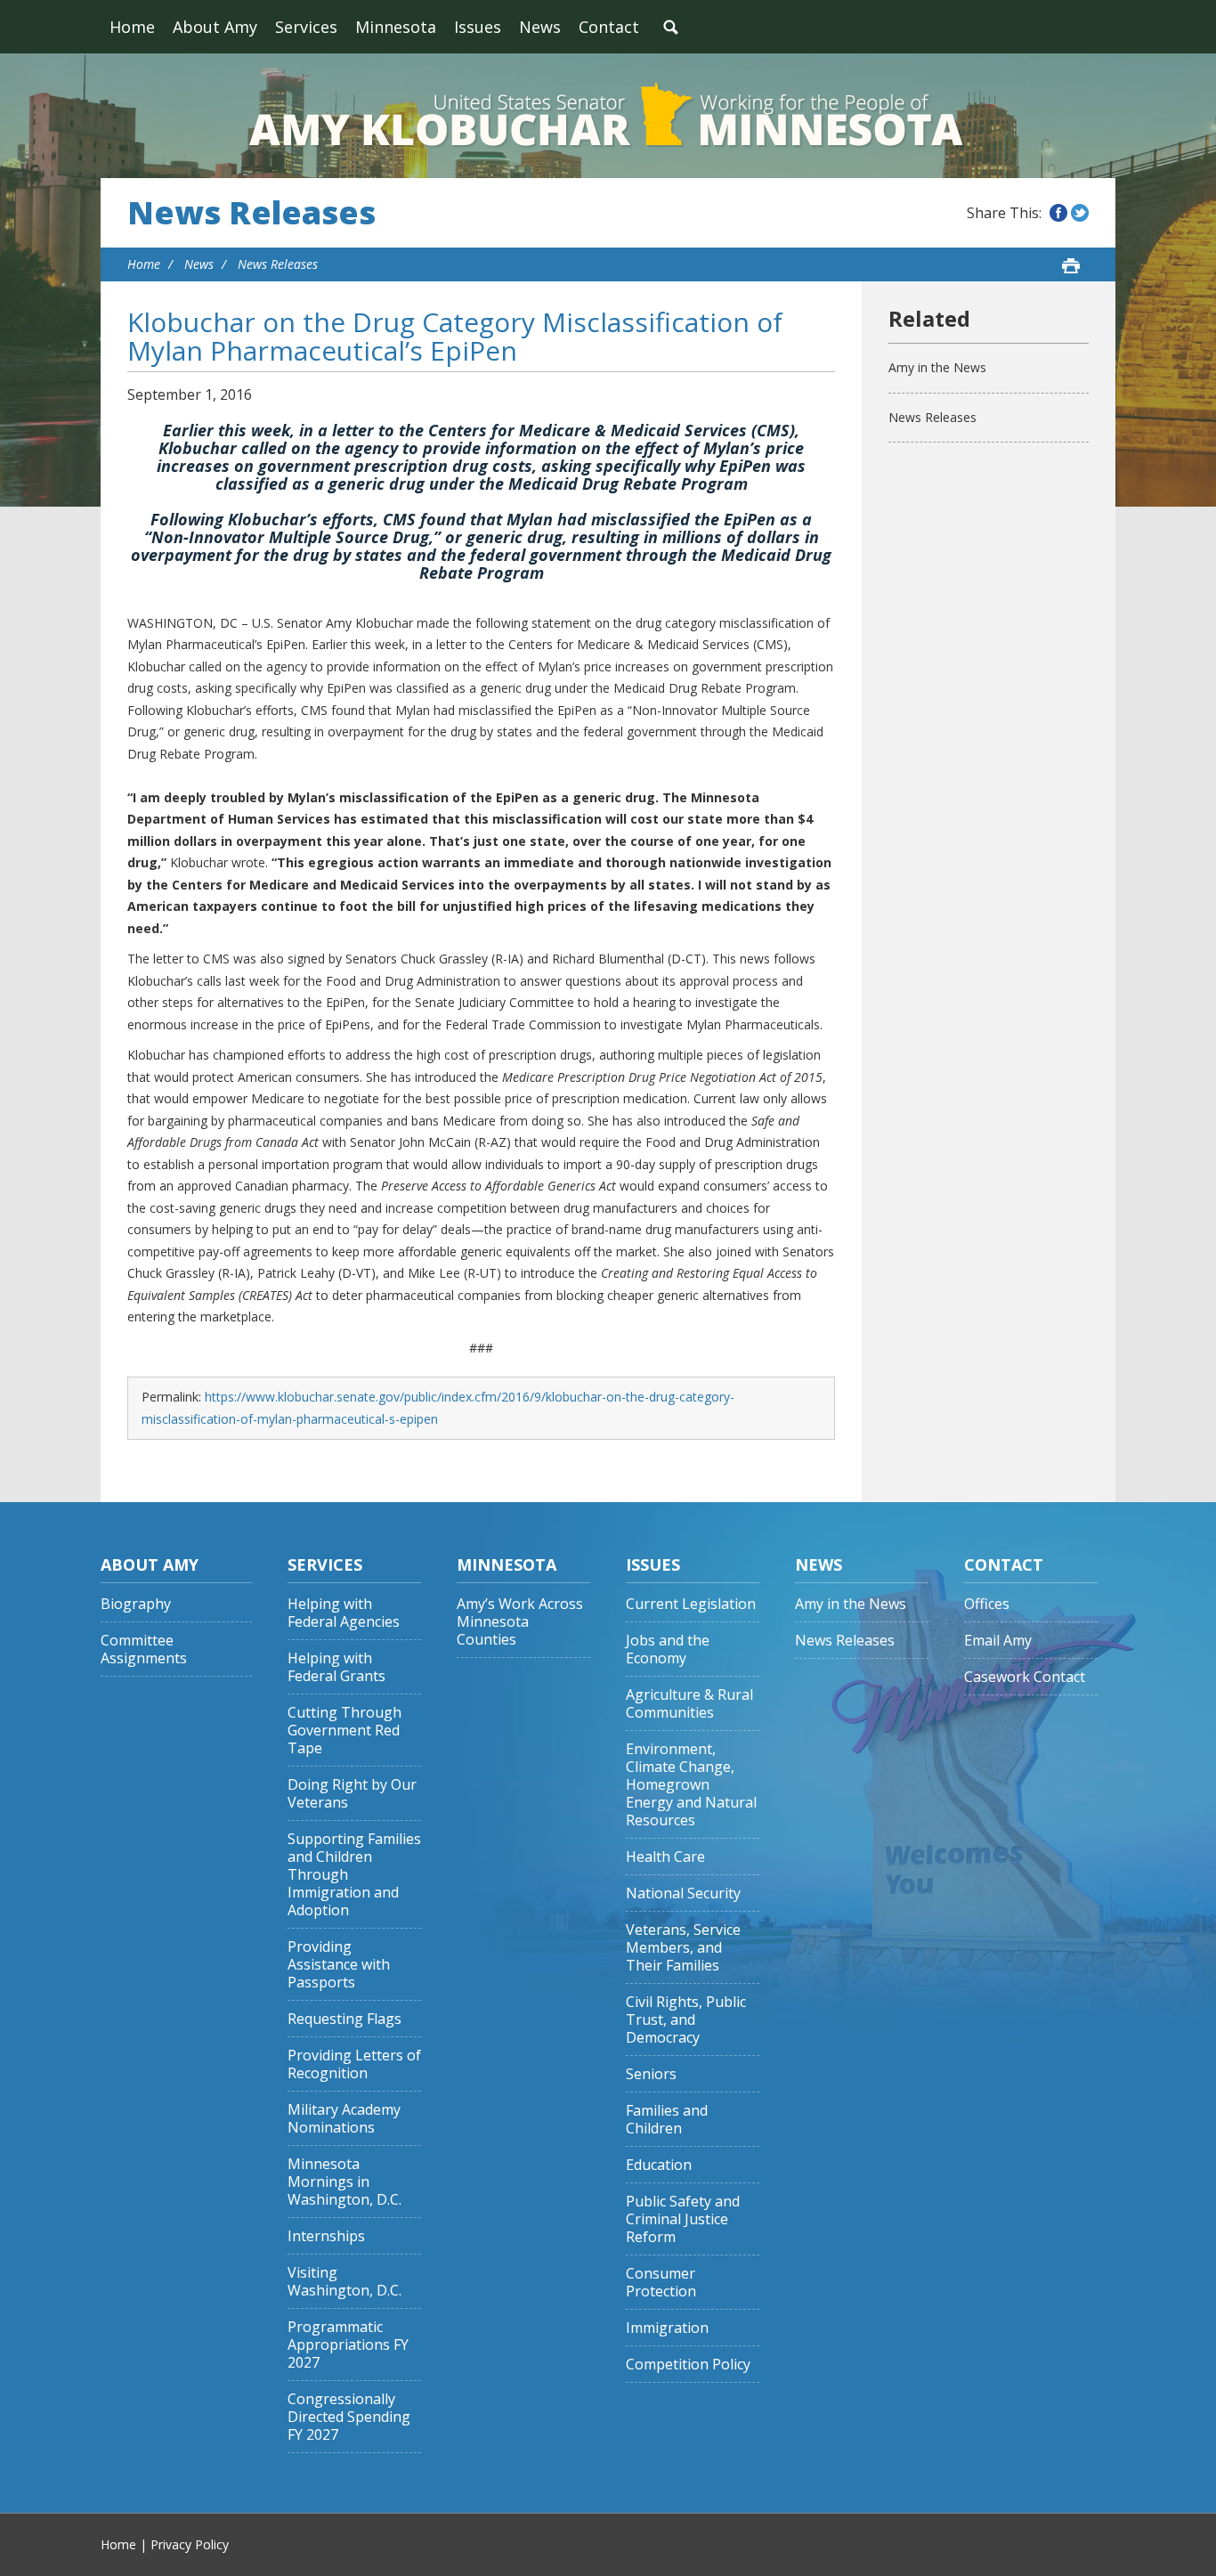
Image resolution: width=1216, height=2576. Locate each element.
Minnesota (396, 27)
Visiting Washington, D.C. (345, 2282)
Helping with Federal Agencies (344, 1613)
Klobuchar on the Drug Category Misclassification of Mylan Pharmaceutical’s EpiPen (455, 336)
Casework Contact (1025, 1677)
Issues (478, 27)
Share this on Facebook (1058, 213)
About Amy (215, 27)
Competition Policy (688, 2365)
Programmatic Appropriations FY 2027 (348, 2345)
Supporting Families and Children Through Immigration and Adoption (354, 1875)
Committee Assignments (144, 1650)
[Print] (1071, 265)
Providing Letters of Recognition (354, 2064)
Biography (136, 1604)
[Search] (670, 27)
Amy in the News (937, 367)
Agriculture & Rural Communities (689, 1704)
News (540, 27)
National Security (683, 1893)
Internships (326, 2236)
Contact (609, 27)
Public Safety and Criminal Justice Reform (683, 2219)
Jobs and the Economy (668, 1650)
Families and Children (667, 2120)
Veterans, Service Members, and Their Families (683, 1948)
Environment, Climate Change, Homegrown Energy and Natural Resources (691, 1785)
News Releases (251, 213)
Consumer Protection (661, 2283)
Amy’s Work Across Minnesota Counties (520, 1622)
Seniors (651, 2074)
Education (659, 2165)
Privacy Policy (190, 2544)
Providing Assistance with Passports (339, 1965)
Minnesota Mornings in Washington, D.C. (345, 2182)
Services (306, 27)
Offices (987, 1604)
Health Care (665, 1857)
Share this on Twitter (1080, 213)
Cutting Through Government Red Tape (345, 1731)
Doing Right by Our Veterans (352, 1794)
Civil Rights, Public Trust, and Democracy (686, 2020)
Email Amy (998, 1641)
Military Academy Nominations (344, 2119)
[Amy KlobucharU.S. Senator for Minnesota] (608, 116)
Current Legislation (691, 1604)
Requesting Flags (345, 2019)
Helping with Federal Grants (336, 1667)
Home (132, 27)
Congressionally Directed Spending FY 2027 (349, 2417)
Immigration (667, 2328)
